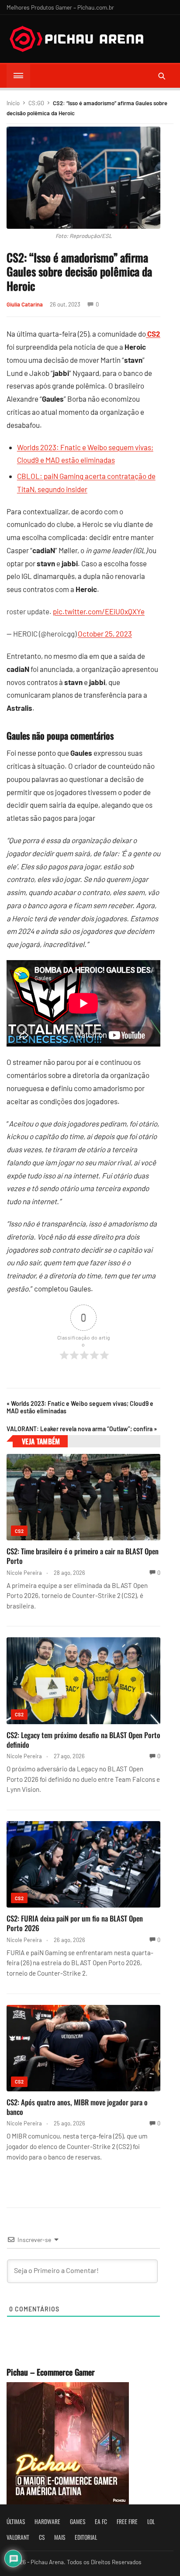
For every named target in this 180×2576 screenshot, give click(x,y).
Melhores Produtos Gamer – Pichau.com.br (60, 7)
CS (42, 2537)
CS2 (19, 1531)
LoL (151, 2521)
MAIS (60, 2537)
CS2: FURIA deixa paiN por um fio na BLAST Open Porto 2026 (75, 1923)
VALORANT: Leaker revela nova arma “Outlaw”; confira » (82, 1429)
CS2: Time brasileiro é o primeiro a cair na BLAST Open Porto (83, 1556)
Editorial (86, 2537)
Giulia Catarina (25, 304)
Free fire (127, 2521)
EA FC (101, 2521)
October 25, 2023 (105, 634)
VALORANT (18, 2537)
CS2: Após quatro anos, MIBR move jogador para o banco (77, 2107)
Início (13, 103)
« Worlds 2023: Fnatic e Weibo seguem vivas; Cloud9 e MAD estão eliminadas (80, 1407)
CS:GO (36, 103)
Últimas (16, 2521)
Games (78, 2521)
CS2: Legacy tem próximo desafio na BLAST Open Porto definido (83, 1740)
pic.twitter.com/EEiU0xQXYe (99, 611)
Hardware (47, 2521)
